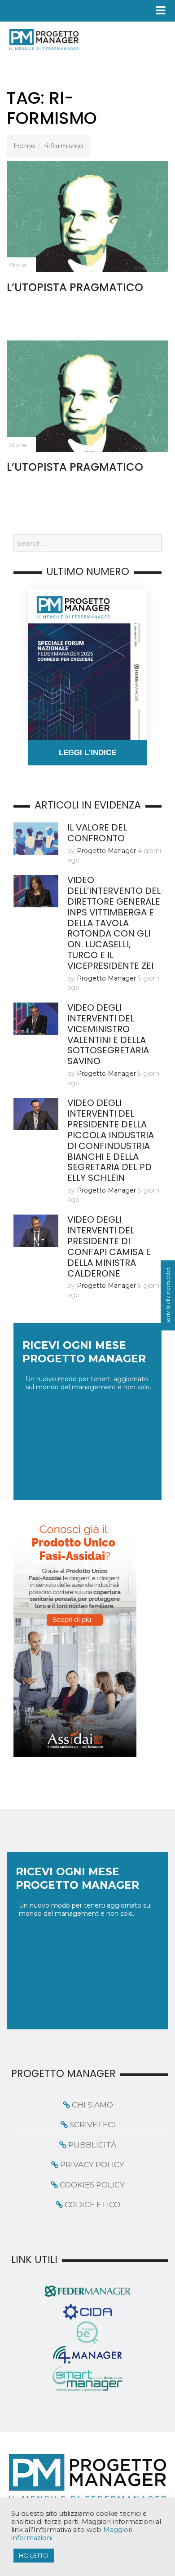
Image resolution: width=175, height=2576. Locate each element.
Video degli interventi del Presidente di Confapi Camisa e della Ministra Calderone (109, 1246)
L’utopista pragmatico (75, 287)
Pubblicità (92, 2145)
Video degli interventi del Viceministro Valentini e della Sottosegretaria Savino (108, 1034)
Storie (18, 265)
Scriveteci (92, 2125)
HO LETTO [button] (34, 2555)
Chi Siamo (92, 2105)
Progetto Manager (106, 851)
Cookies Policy (92, 2185)
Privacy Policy (92, 2165)
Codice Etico (92, 2205)
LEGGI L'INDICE (87, 753)
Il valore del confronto (97, 833)
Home (24, 146)
